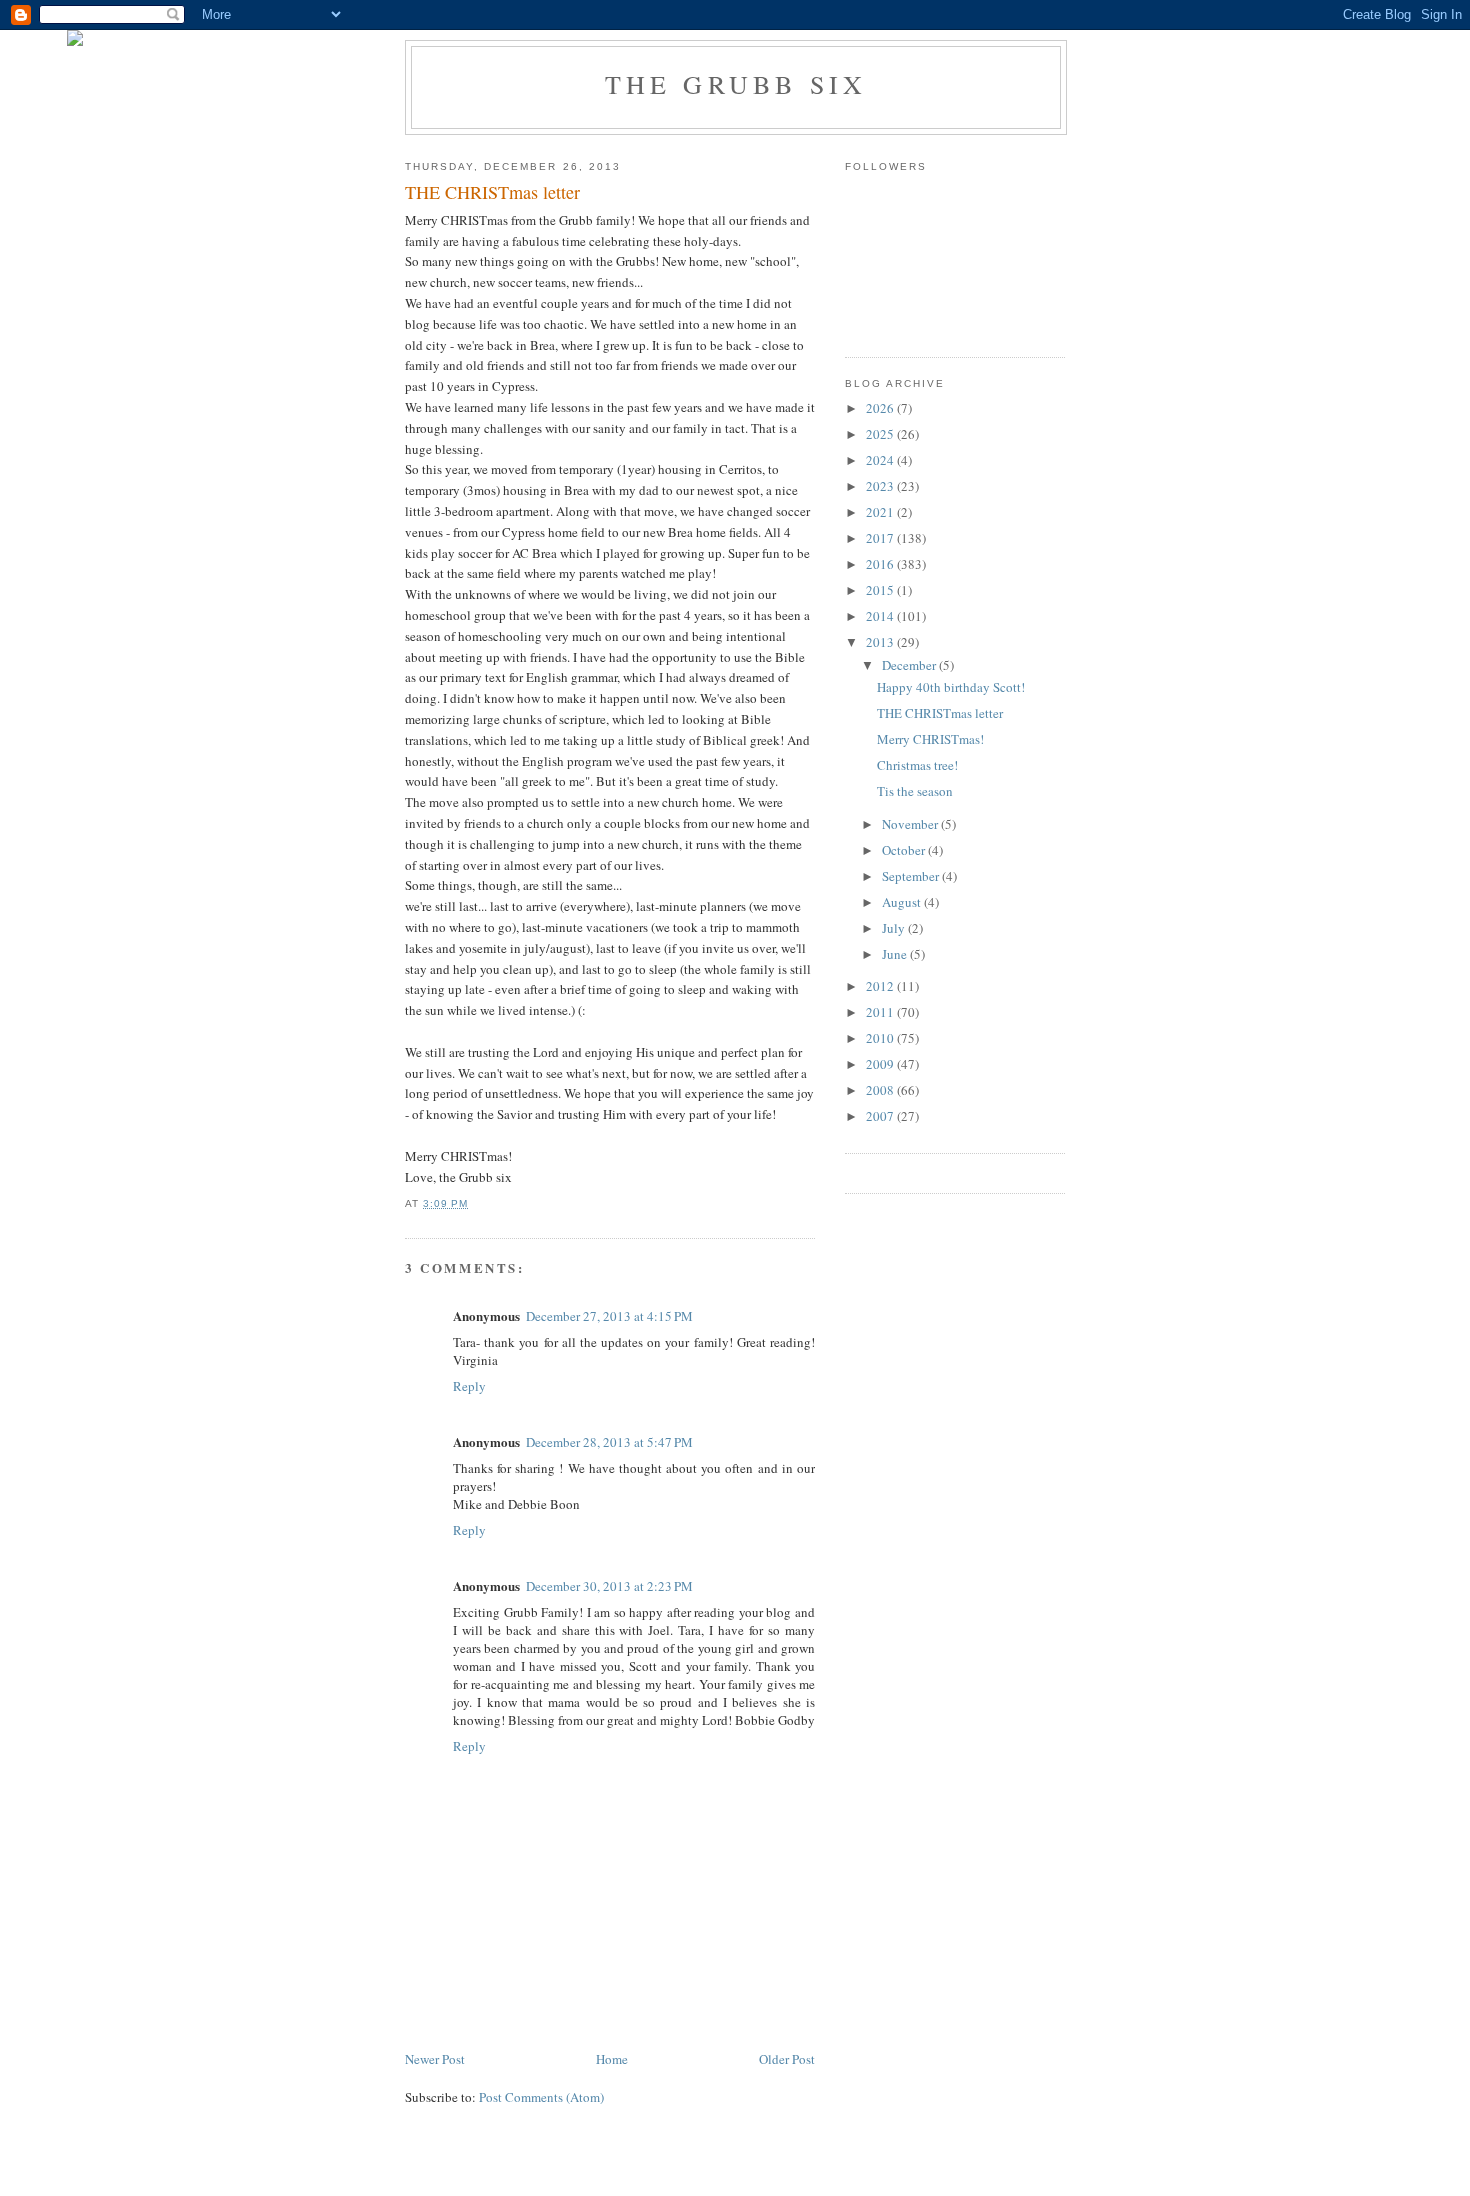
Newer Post (435, 2059)
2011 (881, 1012)
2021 (881, 512)
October (905, 850)
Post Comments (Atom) (541, 2097)
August (903, 902)
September (912, 876)
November (911, 824)
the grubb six (736, 84)
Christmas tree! (917, 765)
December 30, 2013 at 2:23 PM (609, 1586)
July (895, 928)
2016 (881, 564)
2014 (881, 616)
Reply (469, 1386)
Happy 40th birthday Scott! (951, 687)
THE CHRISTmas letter (940, 713)
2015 (881, 590)
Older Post (787, 2059)
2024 (881, 460)
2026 (881, 408)
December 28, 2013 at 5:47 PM (609, 1442)
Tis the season (915, 791)
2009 (881, 1064)
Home (612, 2059)
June (896, 954)
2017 (881, 538)
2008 (881, 1090)
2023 (881, 486)
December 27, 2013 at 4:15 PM (609, 1316)
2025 (881, 434)
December (910, 665)
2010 (881, 1038)
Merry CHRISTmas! (930, 739)
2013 (881, 642)
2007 (881, 1116)
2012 (881, 986)
